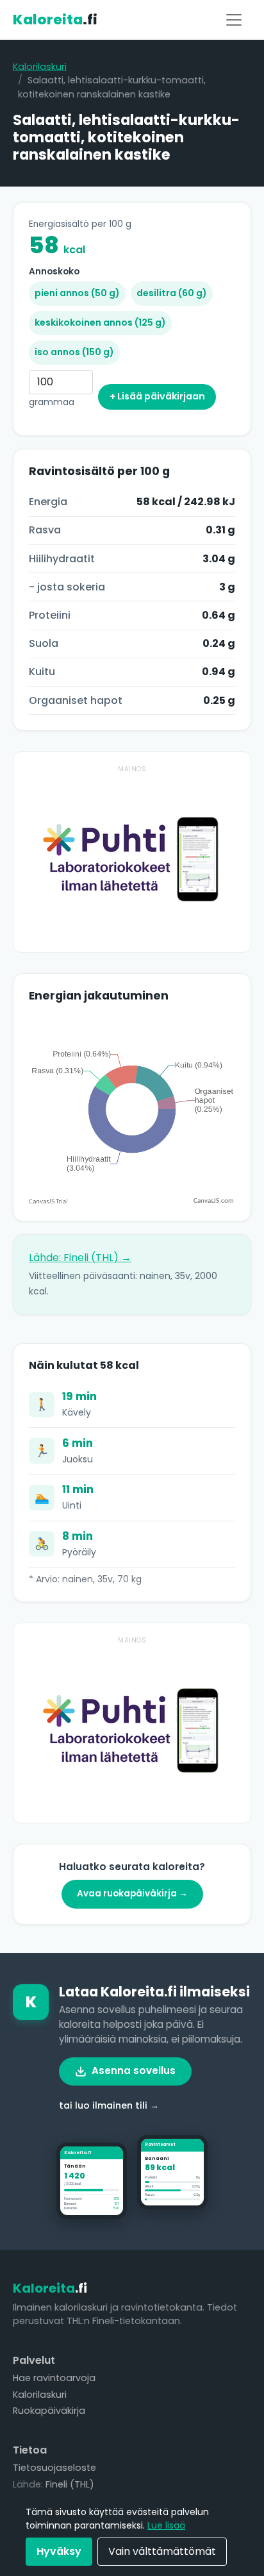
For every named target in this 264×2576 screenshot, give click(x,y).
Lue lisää (166, 2525)
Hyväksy (59, 2551)
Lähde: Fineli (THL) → (80, 1258)
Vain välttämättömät (162, 2551)
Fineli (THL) (70, 2484)
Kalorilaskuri (40, 67)
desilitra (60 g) (172, 293)
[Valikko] (234, 20)
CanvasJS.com (214, 1201)
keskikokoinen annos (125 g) (100, 322)
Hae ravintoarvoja (54, 2378)
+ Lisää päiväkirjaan (157, 396)
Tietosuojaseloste (54, 2468)
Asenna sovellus (134, 2070)
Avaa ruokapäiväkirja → (132, 1894)
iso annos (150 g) (74, 352)
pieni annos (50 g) (77, 293)
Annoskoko (54, 272)
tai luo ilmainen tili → (109, 2105)
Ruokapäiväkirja (49, 2411)
